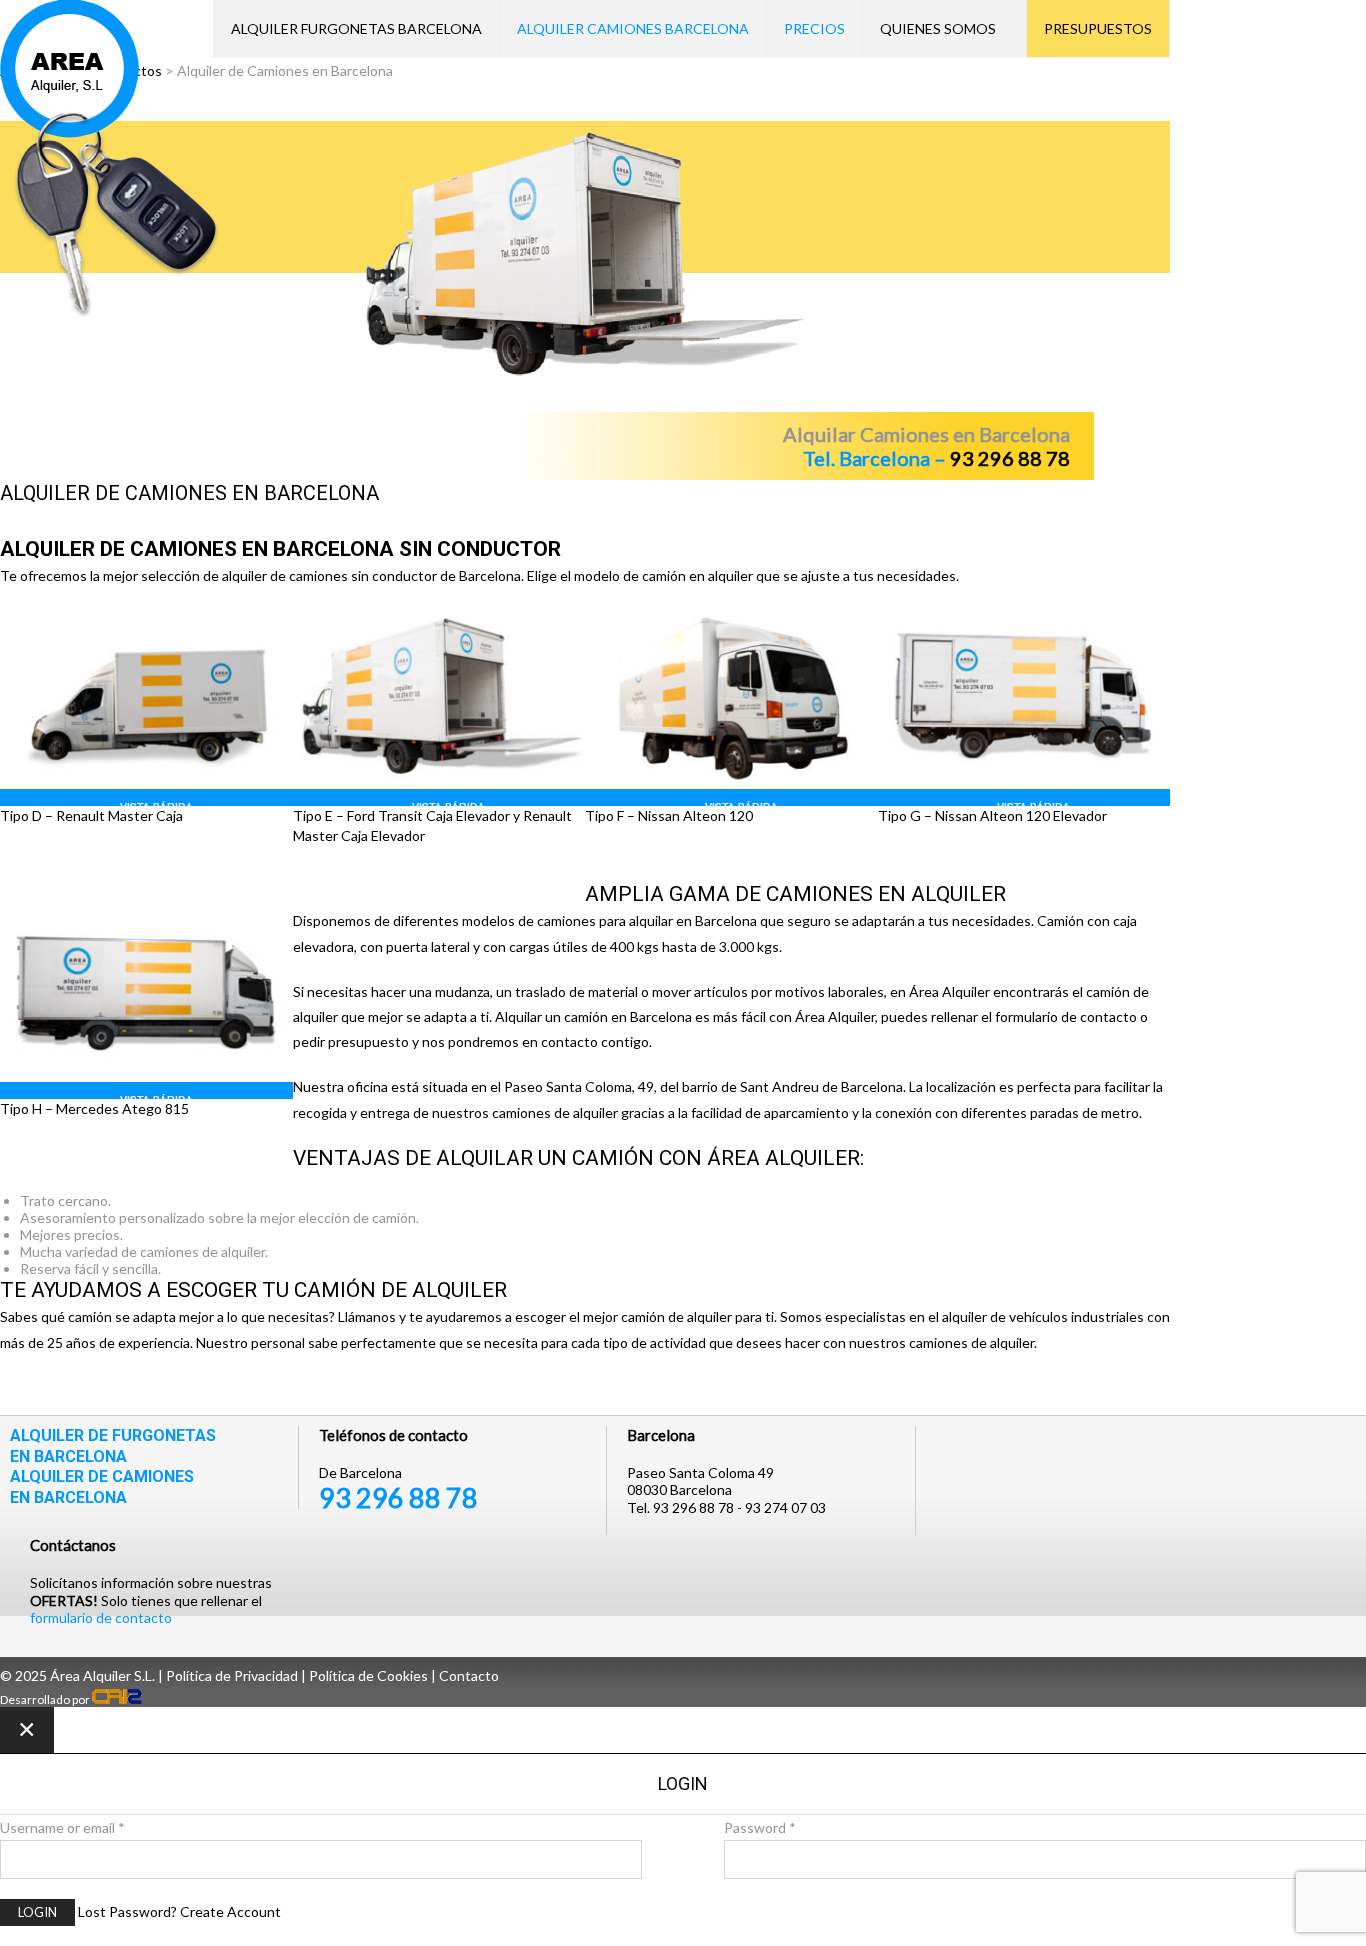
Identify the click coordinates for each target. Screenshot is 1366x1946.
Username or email (62, 1827)
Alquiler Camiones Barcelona (633, 28)
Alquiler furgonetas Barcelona (356, 28)
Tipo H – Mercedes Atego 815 (94, 1108)
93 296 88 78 (398, 1497)
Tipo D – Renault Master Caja (91, 815)
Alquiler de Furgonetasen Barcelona (113, 1446)
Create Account (230, 1911)
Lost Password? (127, 1911)
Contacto (469, 1675)
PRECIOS (814, 28)
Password (760, 1827)
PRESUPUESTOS (1098, 28)
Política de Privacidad (232, 1675)
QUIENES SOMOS (938, 28)
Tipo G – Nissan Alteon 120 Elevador (992, 815)
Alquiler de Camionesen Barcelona (102, 1487)
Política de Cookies (368, 1675)
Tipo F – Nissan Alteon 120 (669, 815)
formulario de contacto (101, 1617)
